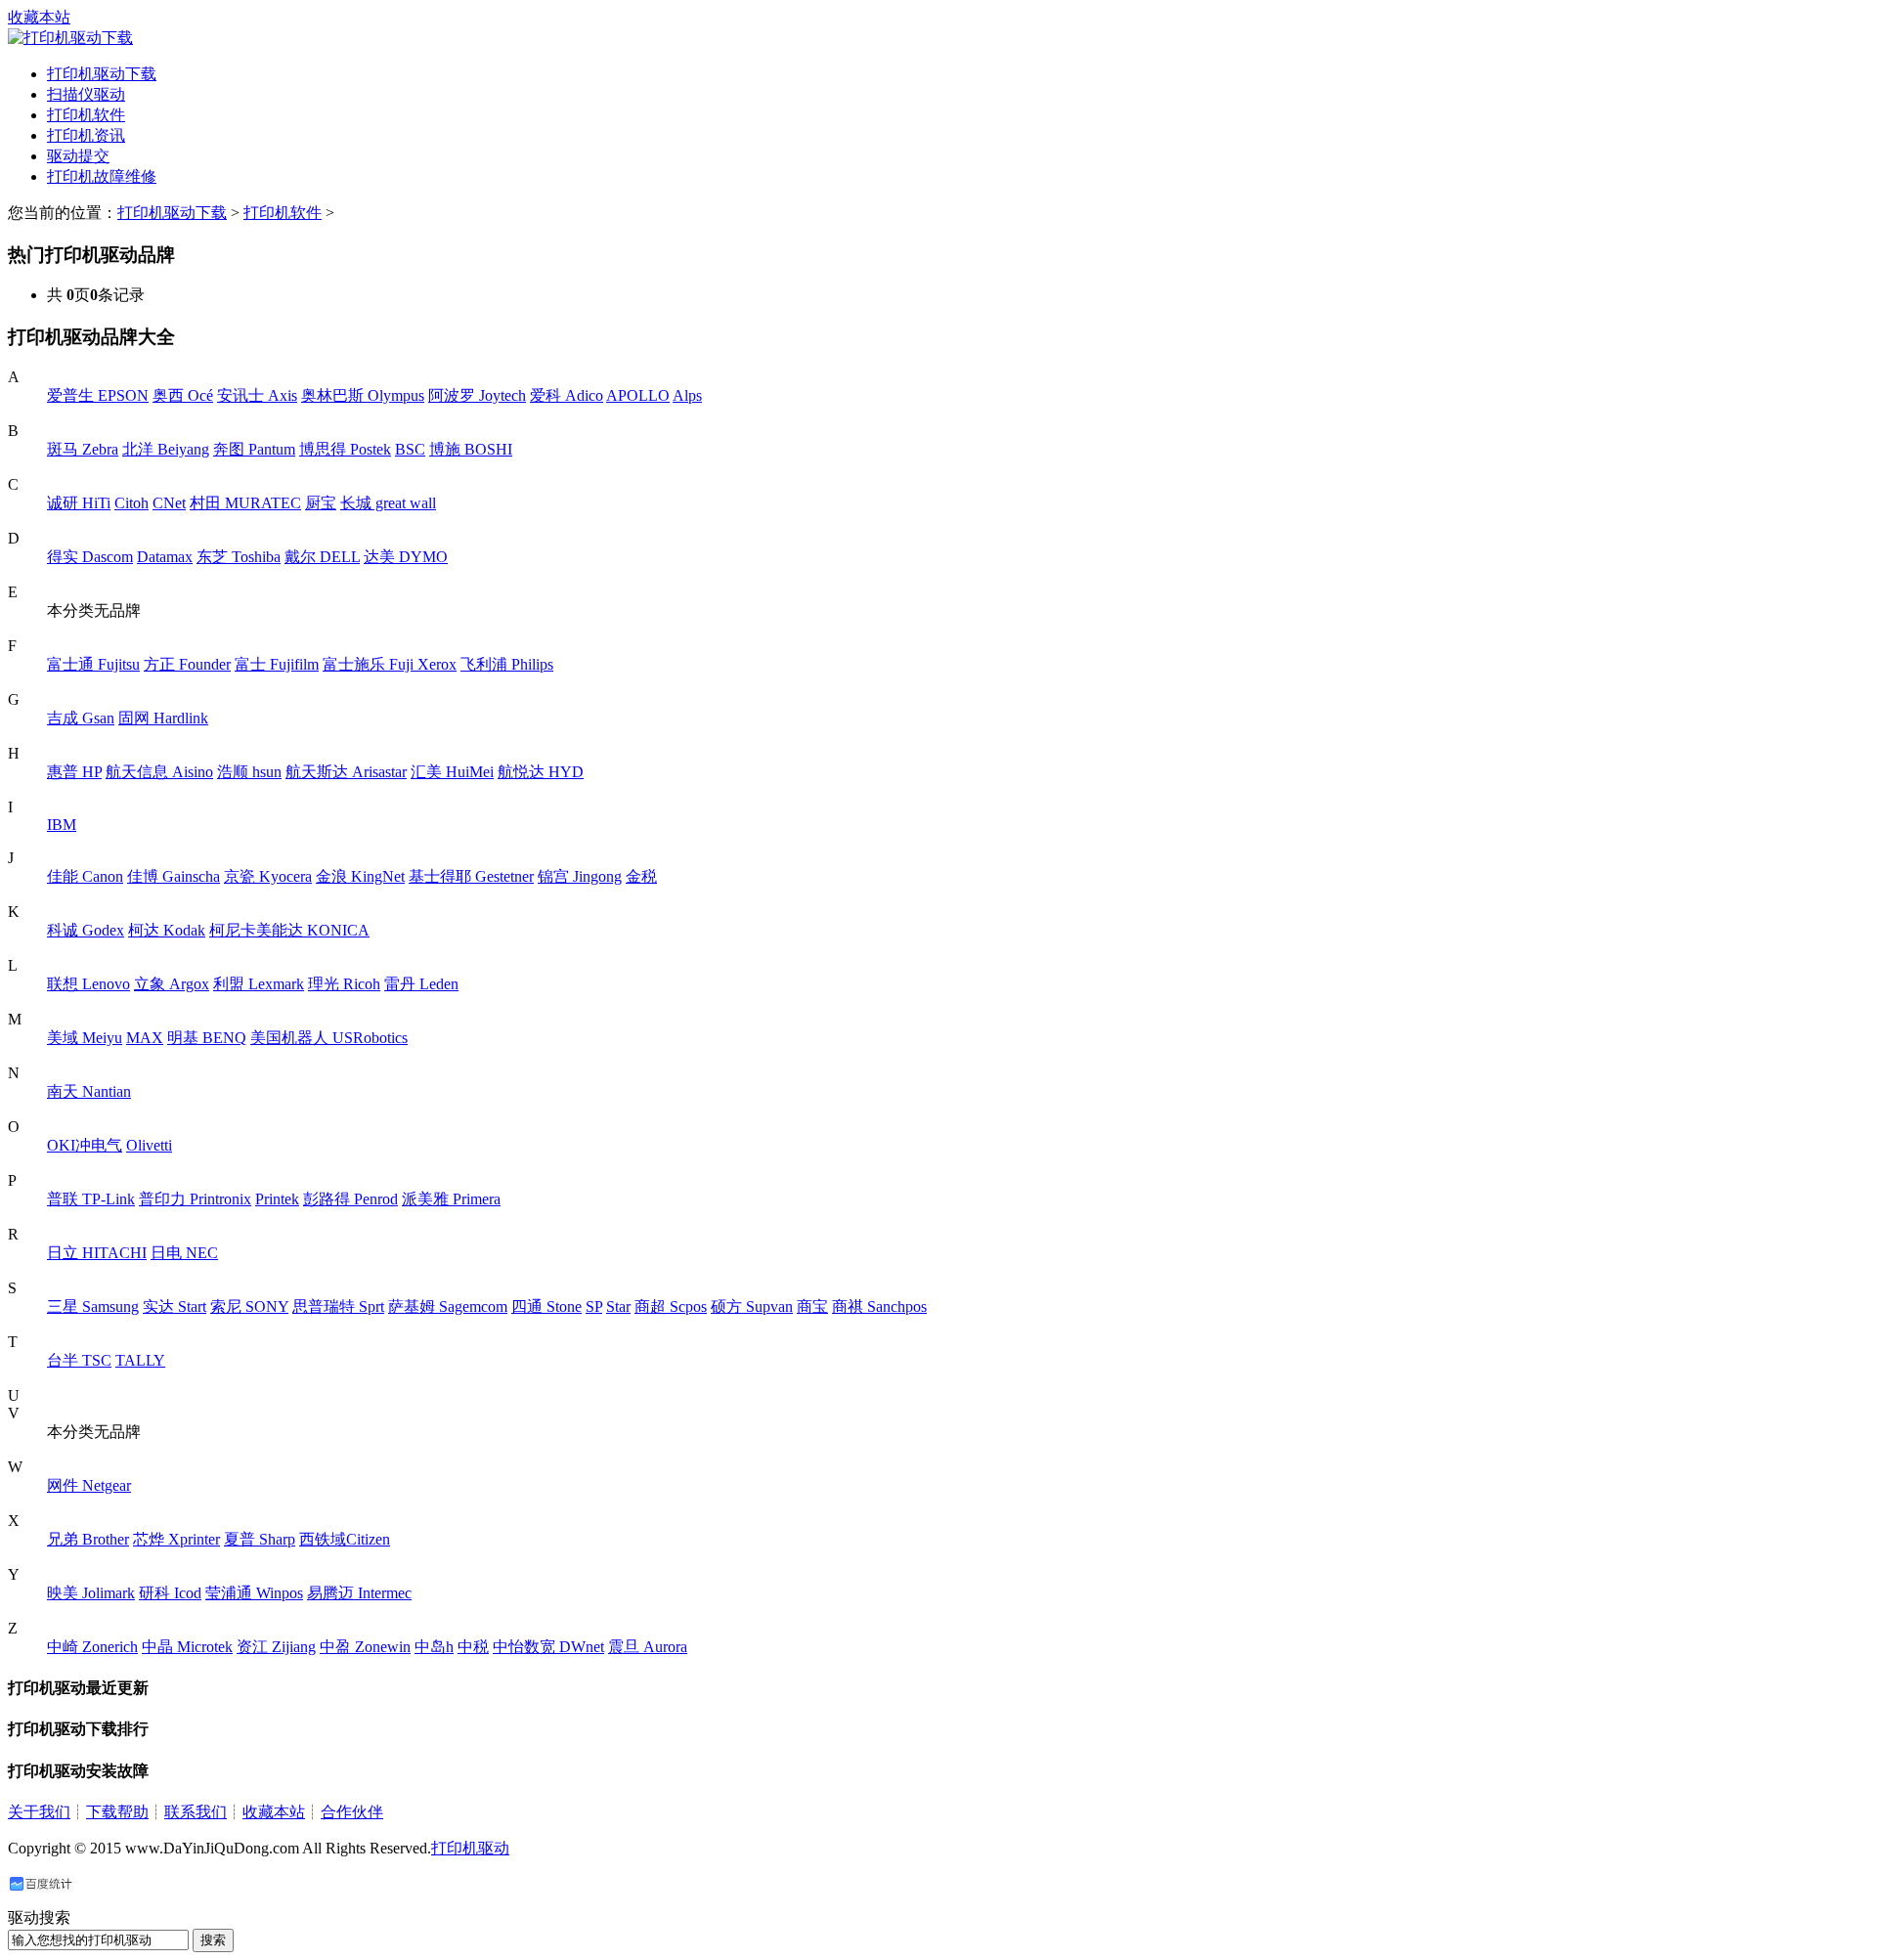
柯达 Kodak (167, 930)
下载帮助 (117, 1812)
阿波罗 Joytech (477, 395)
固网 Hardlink (163, 718)
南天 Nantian (89, 1091)
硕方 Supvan (752, 1307)
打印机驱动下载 (102, 74)
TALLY (140, 1360)
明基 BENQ (207, 1038)
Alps (687, 395)
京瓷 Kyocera (268, 876)
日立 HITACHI (97, 1253)
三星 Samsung (93, 1307)
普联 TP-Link (91, 1199)
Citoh (131, 503)
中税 (473, 1647)
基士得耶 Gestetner (471, 876)
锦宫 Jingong (580, 876)
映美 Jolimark (91, 1593)
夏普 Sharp (260, 1539)
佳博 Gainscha (174, 876)
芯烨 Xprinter (176, 1539)
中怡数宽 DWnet (548, 1647)
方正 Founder (187, 664)
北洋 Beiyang (166, 449)
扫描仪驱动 (86, 94)
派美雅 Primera (451, 1199)
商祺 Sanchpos (879, 1307)
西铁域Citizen (345, 1539)
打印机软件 (86, 115)
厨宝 (321, 503)
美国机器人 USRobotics (329, 1038)
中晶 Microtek (187, 1647)
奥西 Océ (183, 395)
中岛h (434, 1647)
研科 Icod (170, 1593)
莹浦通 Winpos (254, 1593)
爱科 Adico (567, 395)
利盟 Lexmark (259, 984)
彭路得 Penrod (350, 1199)
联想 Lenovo (88, 984)
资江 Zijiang (276, 1647)
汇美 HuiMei (452, 772)
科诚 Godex (86, 930)
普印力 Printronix (195, 1199)
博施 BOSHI (471, 449)
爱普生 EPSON (98, 395)
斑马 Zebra (83, 449)
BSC (410, 449)
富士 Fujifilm (277, 664)
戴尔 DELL (322, 557)
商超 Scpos (671, 1307)
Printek (277, 1199)
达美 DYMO (406, 557)
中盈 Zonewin (365, 1647)
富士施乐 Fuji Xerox (390, 664)
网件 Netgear (89, 1485)
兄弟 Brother (88, 1539)
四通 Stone (546, 1307)
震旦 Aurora (648, 1647)
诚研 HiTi (79, 503)
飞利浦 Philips (507, 664)
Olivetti (149, 1145)
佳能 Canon (85, 876)
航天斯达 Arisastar (346, 772)
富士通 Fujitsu (93, 664)
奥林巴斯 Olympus (363, 395)
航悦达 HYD (541, 772)
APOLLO (638, 395)
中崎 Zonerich (92, 1647)
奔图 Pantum (254, 449)
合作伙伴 (352, 1812)
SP (594, 1307)
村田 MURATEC (245, 503)
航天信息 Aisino (159, 772)
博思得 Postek (345, 449)
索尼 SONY (249, 1307)
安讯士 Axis (257, 395)
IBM (62, 825)
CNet (169, 503)
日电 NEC (184, 1253)
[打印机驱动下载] (70, 38)
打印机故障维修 (102, 176)
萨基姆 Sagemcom (448, 1307)
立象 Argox (172, 984)
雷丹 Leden (421, 984)
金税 (641, 876)
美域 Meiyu (85, 1038)
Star (618, 1307)
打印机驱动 (470, 1848)
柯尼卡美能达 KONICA (289, 930)
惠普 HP (74, 772)
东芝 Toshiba (239, 557)
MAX (145, 1038)
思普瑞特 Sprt (338, 1307)
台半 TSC (79, 1360)
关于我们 (39, 1812)
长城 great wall (388, 503)
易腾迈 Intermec (359, 1593)
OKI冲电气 (85, 1145)
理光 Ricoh (344, 984)
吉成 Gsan (81, 718)
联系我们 (196, 1812)
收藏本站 (39, 17)
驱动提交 (78, 156)
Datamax (165, 557)
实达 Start (175, 1307)
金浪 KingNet (360, 876)
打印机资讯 (86, 135)
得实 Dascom (90, 557)
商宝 (812, 1307)
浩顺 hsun (249, 772)
